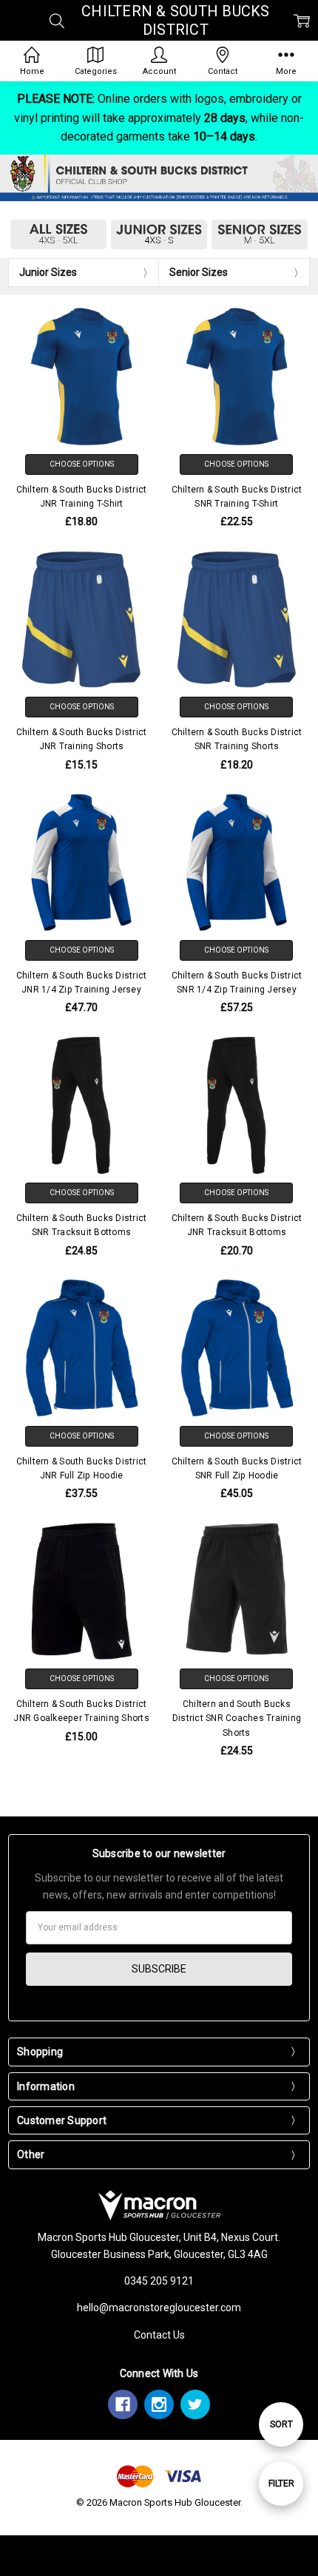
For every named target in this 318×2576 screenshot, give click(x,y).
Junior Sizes (48, 272)
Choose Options (82, 464)
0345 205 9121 (159, 2281)
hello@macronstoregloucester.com (159, 2308)
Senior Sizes (199, 272)
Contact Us (159, 2335)
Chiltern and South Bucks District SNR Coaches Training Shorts (237, 1718)
